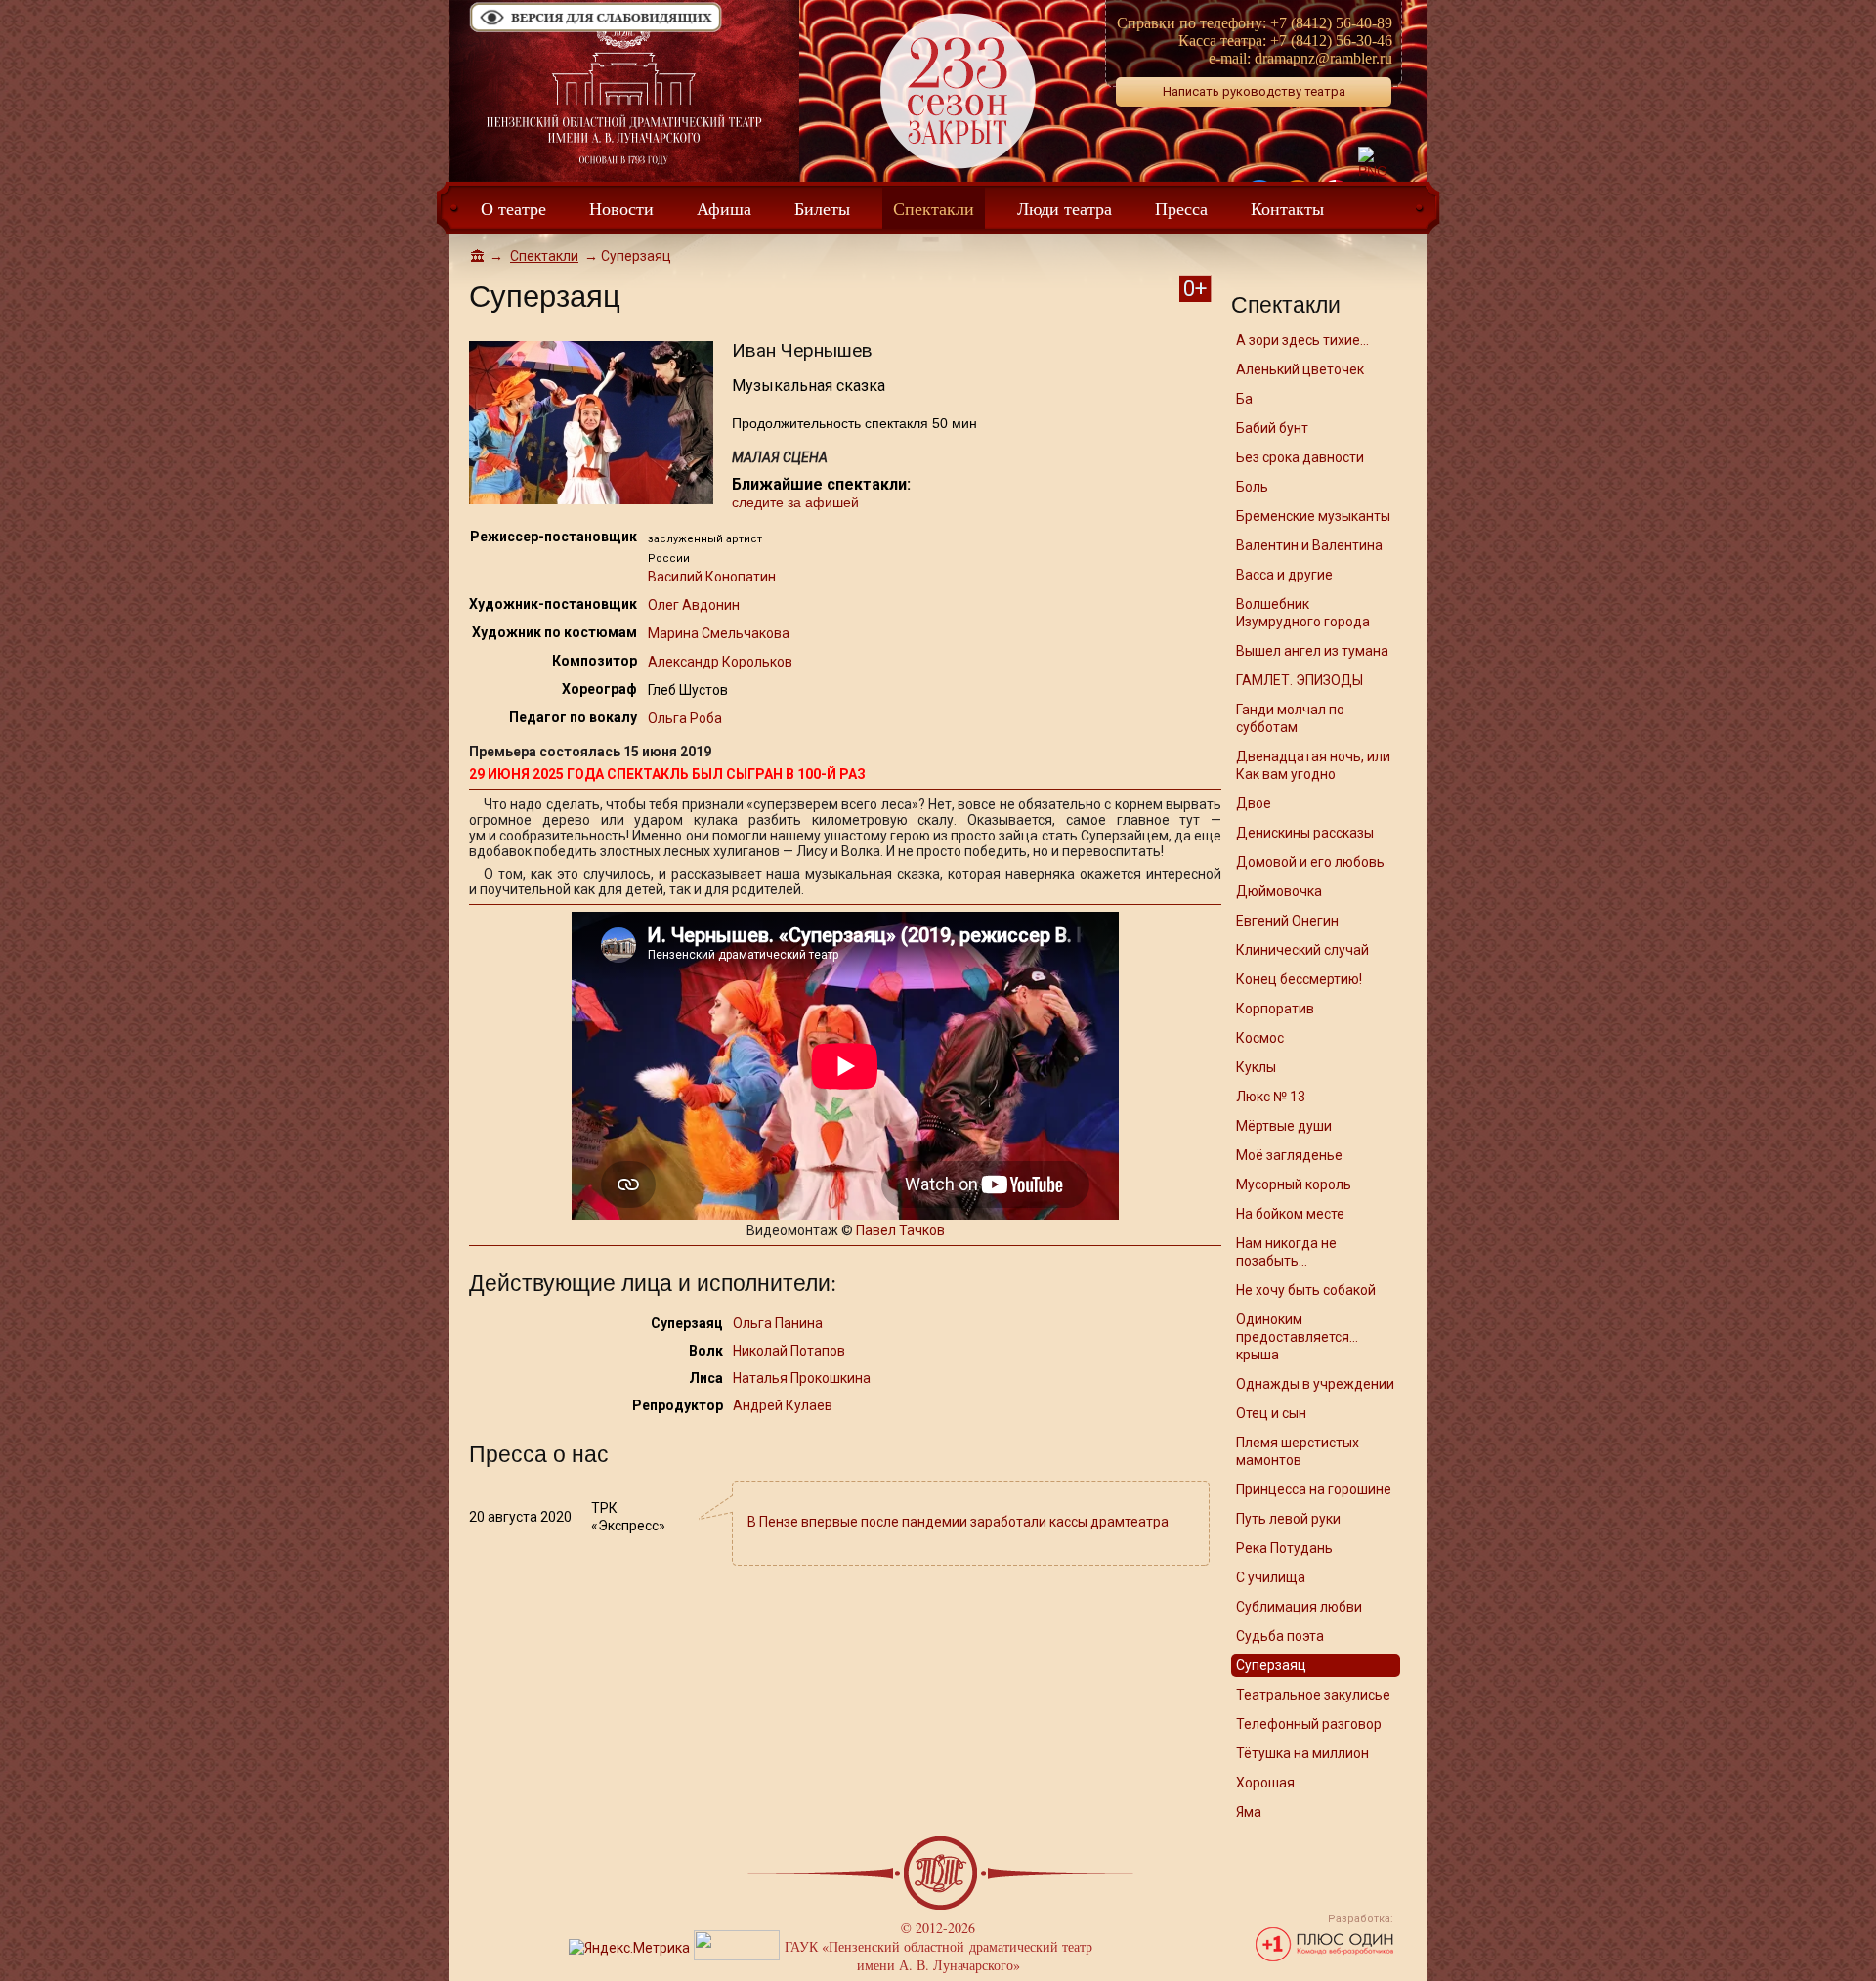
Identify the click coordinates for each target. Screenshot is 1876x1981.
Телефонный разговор (1309, 1724)
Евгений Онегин (1287, 921)
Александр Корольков (720, 662)
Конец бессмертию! (1299, 979)
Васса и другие (1284, 575)
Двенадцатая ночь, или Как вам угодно (1313, 765)
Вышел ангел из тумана (1312, 651)
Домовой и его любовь (1310, 862)
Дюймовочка (1279, 891)
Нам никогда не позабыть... (1286, 1252)
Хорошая (1265, 1783)
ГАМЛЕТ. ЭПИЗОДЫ (1300, 680)
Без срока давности (1300, 457)
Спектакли (934, 208)
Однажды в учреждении (1315, 1384)
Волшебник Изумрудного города (1303, 613)
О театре (513, 208)
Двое (1254, 803)
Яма (1249, 1812)
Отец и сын (1271, 1413)
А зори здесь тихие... (1302, 340)
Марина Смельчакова (719, 633)
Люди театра (1065, 208)
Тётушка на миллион (1302, 1753)
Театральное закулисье (1313, 1695)
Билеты (822, 208)
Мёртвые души (1284, 1126)
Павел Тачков (900, 1230)
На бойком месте (1290, 1214)
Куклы (1256, 1067)
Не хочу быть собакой (1306, 1290)
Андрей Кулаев (783, 1405)
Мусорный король (1294, 1184)
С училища (1271, 1577)
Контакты (1287, 208)
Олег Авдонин (694, 605)
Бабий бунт (1272, 428)
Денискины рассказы (1305, 833)
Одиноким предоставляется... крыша (1297, 1337)
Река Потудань (1284, 1548)
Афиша (724, 208)
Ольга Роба (685, 718)
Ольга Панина (778, 1323)
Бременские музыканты (1313, 516)
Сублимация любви (1299, 1607)
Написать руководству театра (1254, 91)
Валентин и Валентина (1309, 545)
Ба (1244, 399)
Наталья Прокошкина (802, 1378)
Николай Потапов (789, 1351)
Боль (1252, 487)
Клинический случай (1302, 950)
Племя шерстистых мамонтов (1298, 1451)
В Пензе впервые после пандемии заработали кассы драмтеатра (958, 1522)
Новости (621, 208)
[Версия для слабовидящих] (596, 30)
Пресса (1181, 208)
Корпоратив (1275, 1009)
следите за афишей (795, 502)
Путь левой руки (1288, 1519)
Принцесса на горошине (1314, 1489)
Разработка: (1361, 1919)
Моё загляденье (1289, 1155)
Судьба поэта (1280, 1636)
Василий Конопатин (712, 577)
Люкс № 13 (1271, 1097)
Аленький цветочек (1300, 369)
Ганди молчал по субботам (1290, 718)
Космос (1260, 1038)
